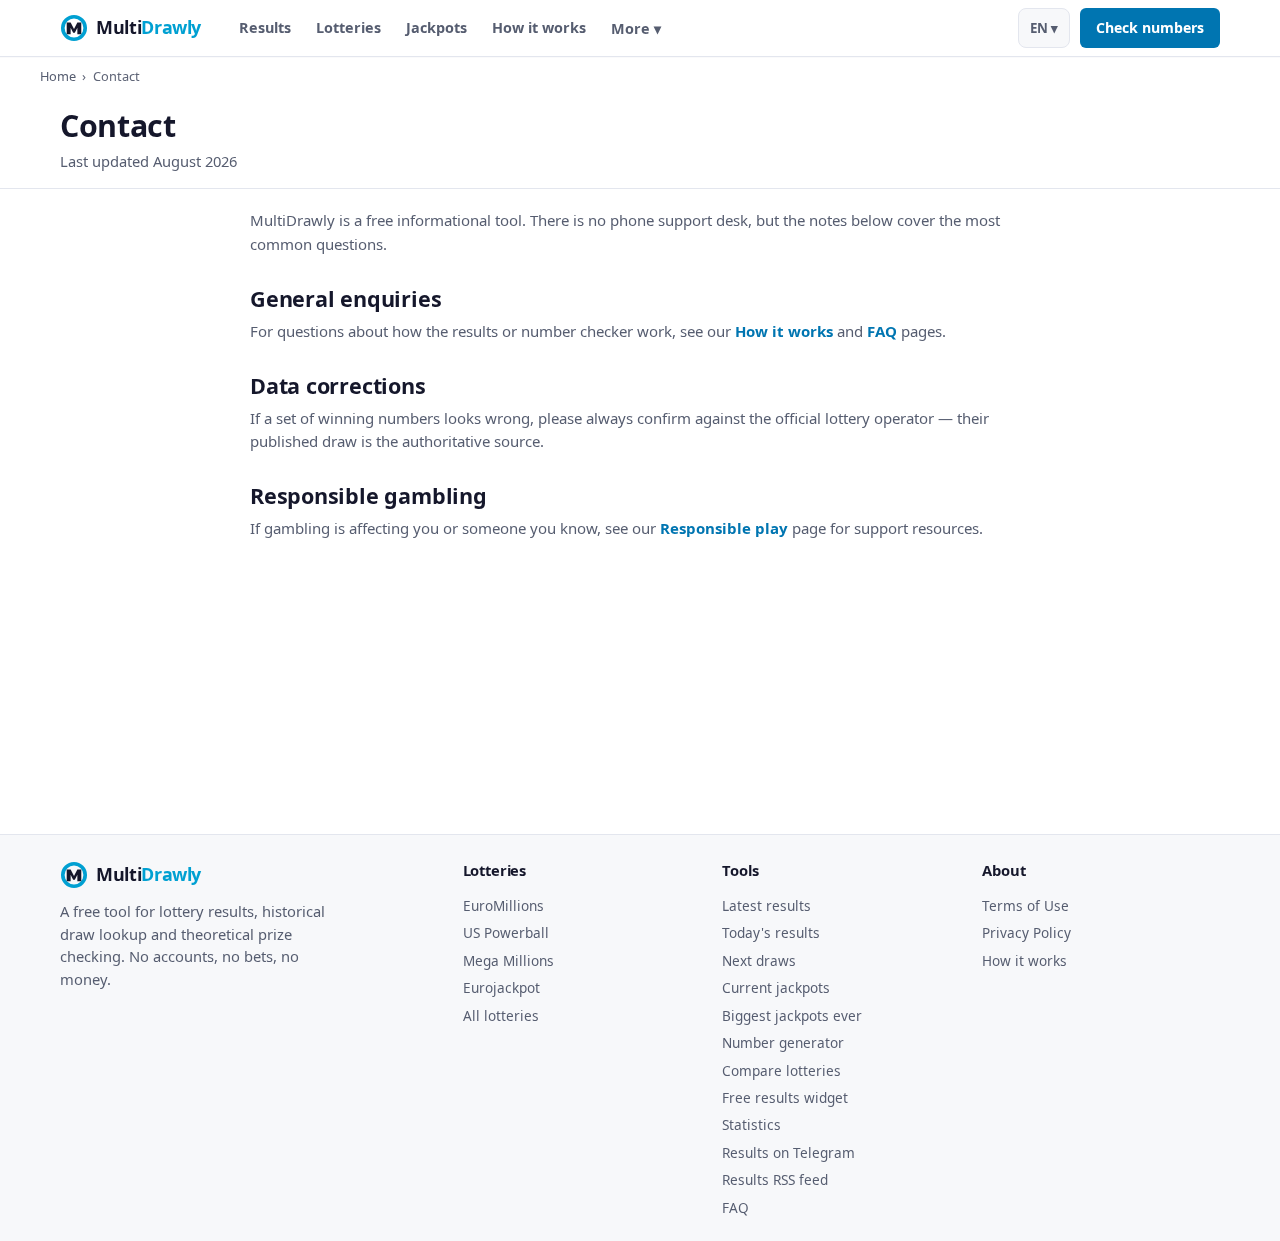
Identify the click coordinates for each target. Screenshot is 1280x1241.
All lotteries (501, 1015)
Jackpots (436, 27)
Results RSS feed (775, 1179)
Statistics (751, 1124)
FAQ (882, 331)
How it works (539, 27)
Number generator (783, 1042)
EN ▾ (1044, 28)
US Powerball (506, 932)
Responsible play (724, 528)
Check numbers (1150, 27)
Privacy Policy (1026, 932)
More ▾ (636, 28)
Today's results (771, 932)
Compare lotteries (781, 1070)
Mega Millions (508, 960)
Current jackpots (776, 987)
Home (58, 76)
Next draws (759, 960)
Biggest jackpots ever (792, 1015)
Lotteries (348, 27)
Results (265, 27)
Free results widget (785, 1097)
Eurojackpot (501, 987)
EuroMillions (503, 905)
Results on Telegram (788, 1152)
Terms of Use (1025, 905)
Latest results (766, 905)
